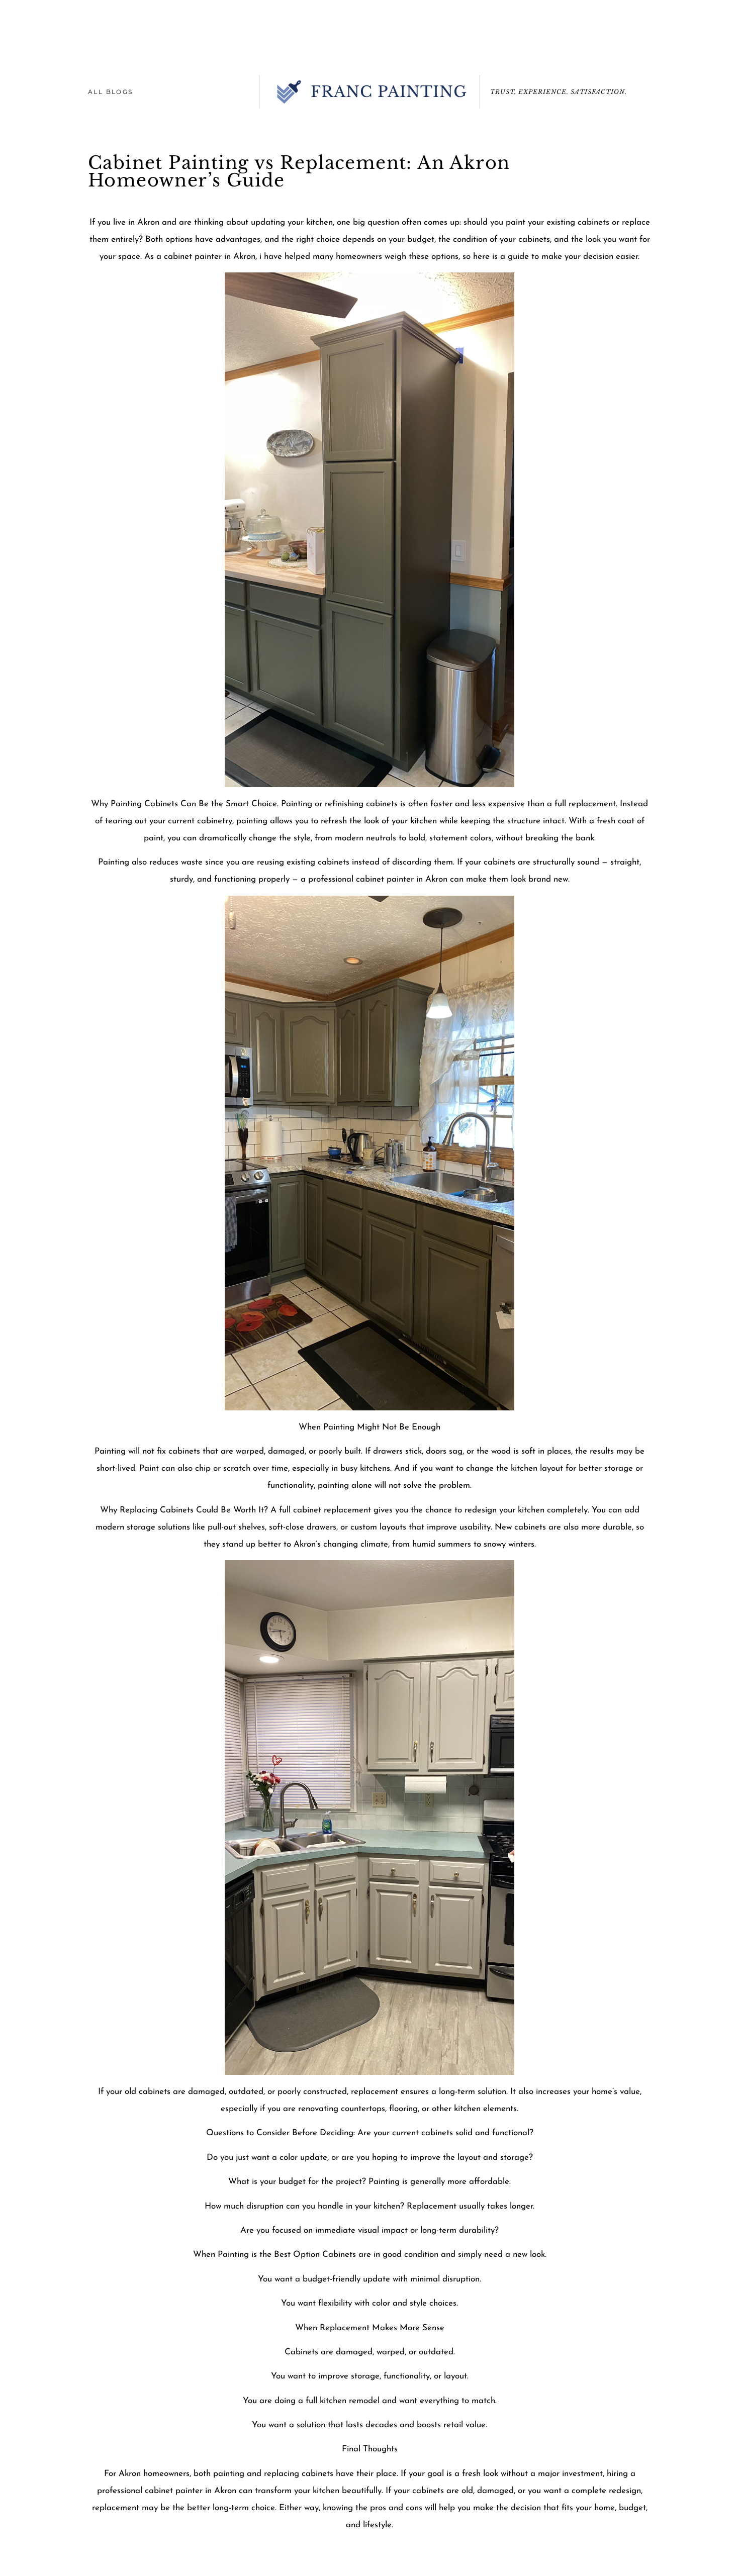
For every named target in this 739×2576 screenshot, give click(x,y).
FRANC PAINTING (389, 92)
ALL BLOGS (111, 92)
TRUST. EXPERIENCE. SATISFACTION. (559, 92)
